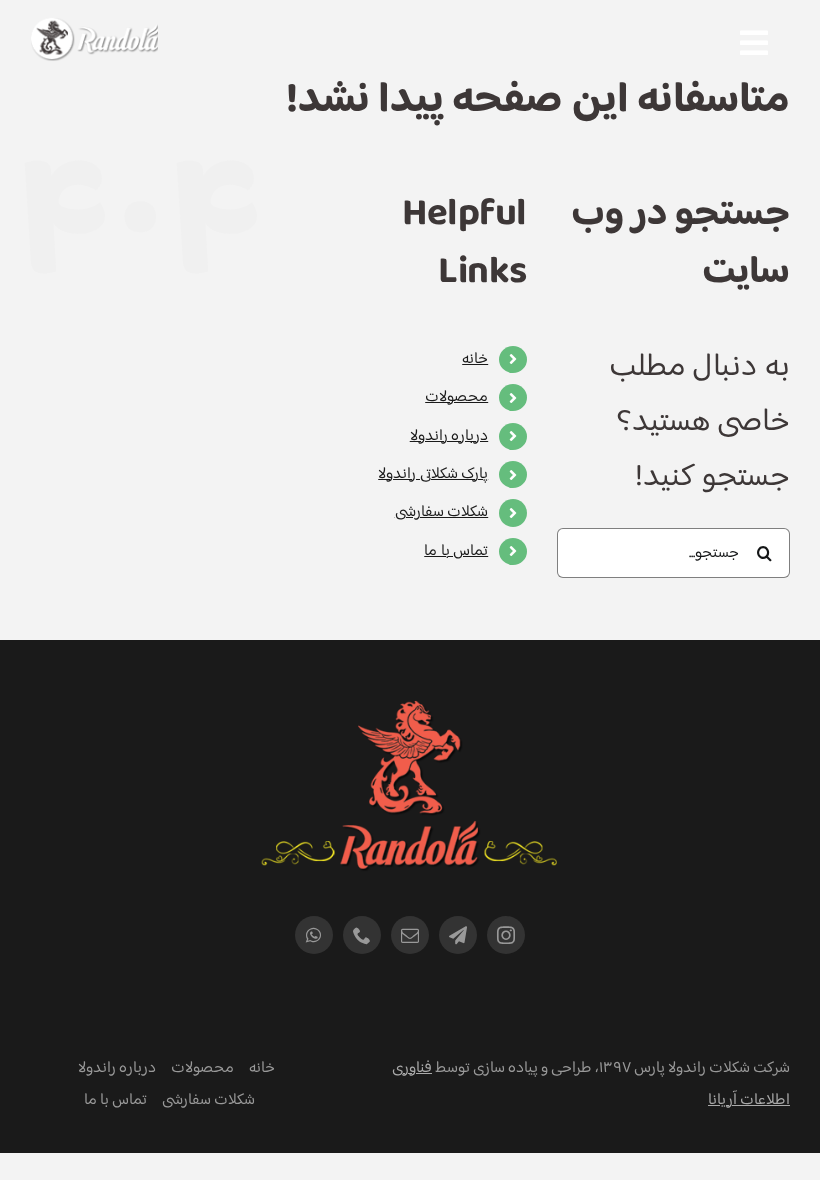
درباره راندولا (449, 436)
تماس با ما (456, 551)
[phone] (362, 935)
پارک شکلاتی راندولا (433, 474)
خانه (475, 359)
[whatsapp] (314, 935)
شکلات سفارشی (441, 512)
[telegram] (458, 935)
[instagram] (506, 935)
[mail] (410, 935)
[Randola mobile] (94, 30)
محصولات (456, 397)
